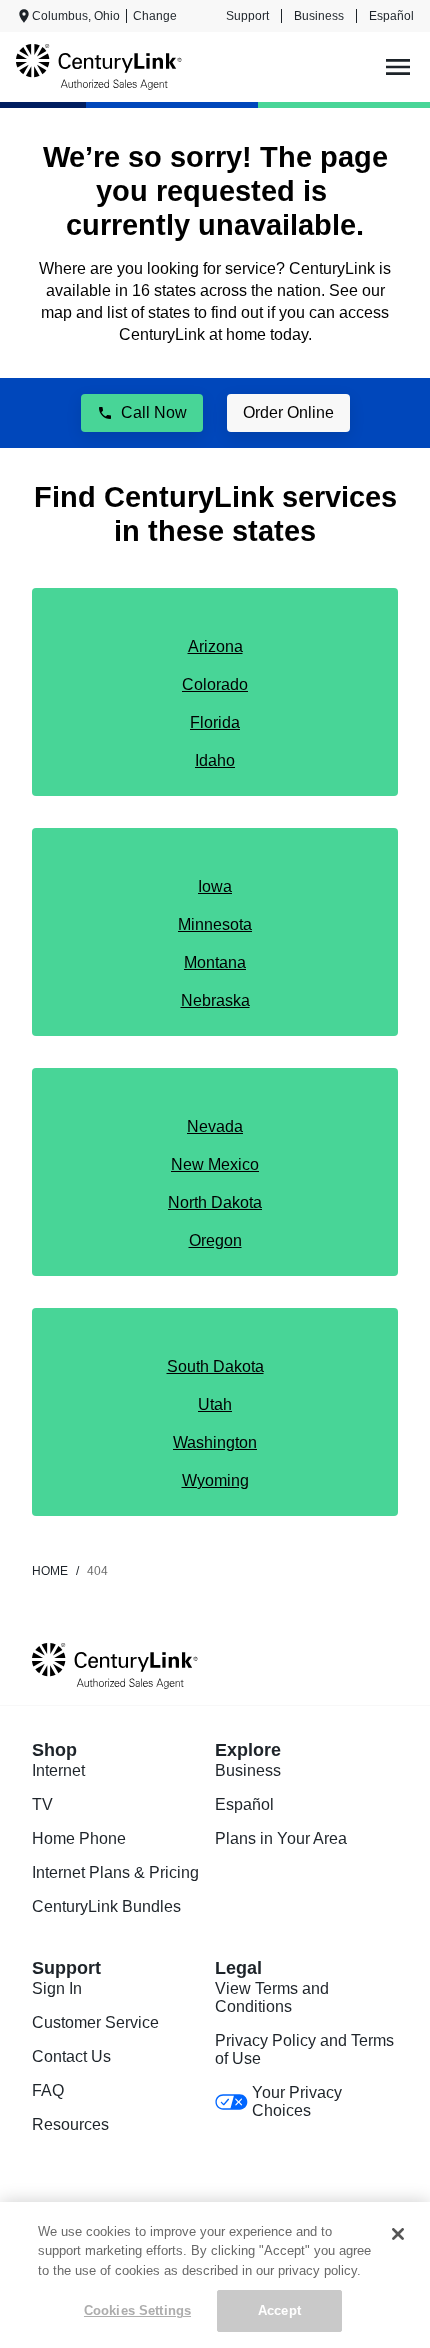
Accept (279, 2310)
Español (391, 16)
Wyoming (215, 1480)
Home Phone (79, 1838)
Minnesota (215, 924)
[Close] (398, 2234)
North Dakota (215, 1202)
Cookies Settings (137, 2310)
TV (42, 1804)
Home (50, 1571)
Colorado (215, 684)
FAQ (48, 2090)
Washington (215, 1442)
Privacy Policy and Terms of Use (304, 2049)
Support (247, 16)
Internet (58, 1770)
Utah (215, 1404)
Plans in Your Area (281, 1838)
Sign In (57, 1988)
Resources (70, 2124)
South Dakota (215, 1366)
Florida (215, 722)
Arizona (215, 646)
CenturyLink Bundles (106, 1906)
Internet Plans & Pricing (115, 1872)
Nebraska (215, 1000)
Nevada (215, 1126)
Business (319, 16)
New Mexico (215, 1164)
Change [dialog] (155, 16)
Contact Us (71, 2056)
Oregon (215, 1240)
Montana (215, 962)
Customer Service (95, 2022)
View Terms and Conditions (272, 1997)
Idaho (215, 760)
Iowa (215, 886)
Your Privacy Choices (297, 2101)
